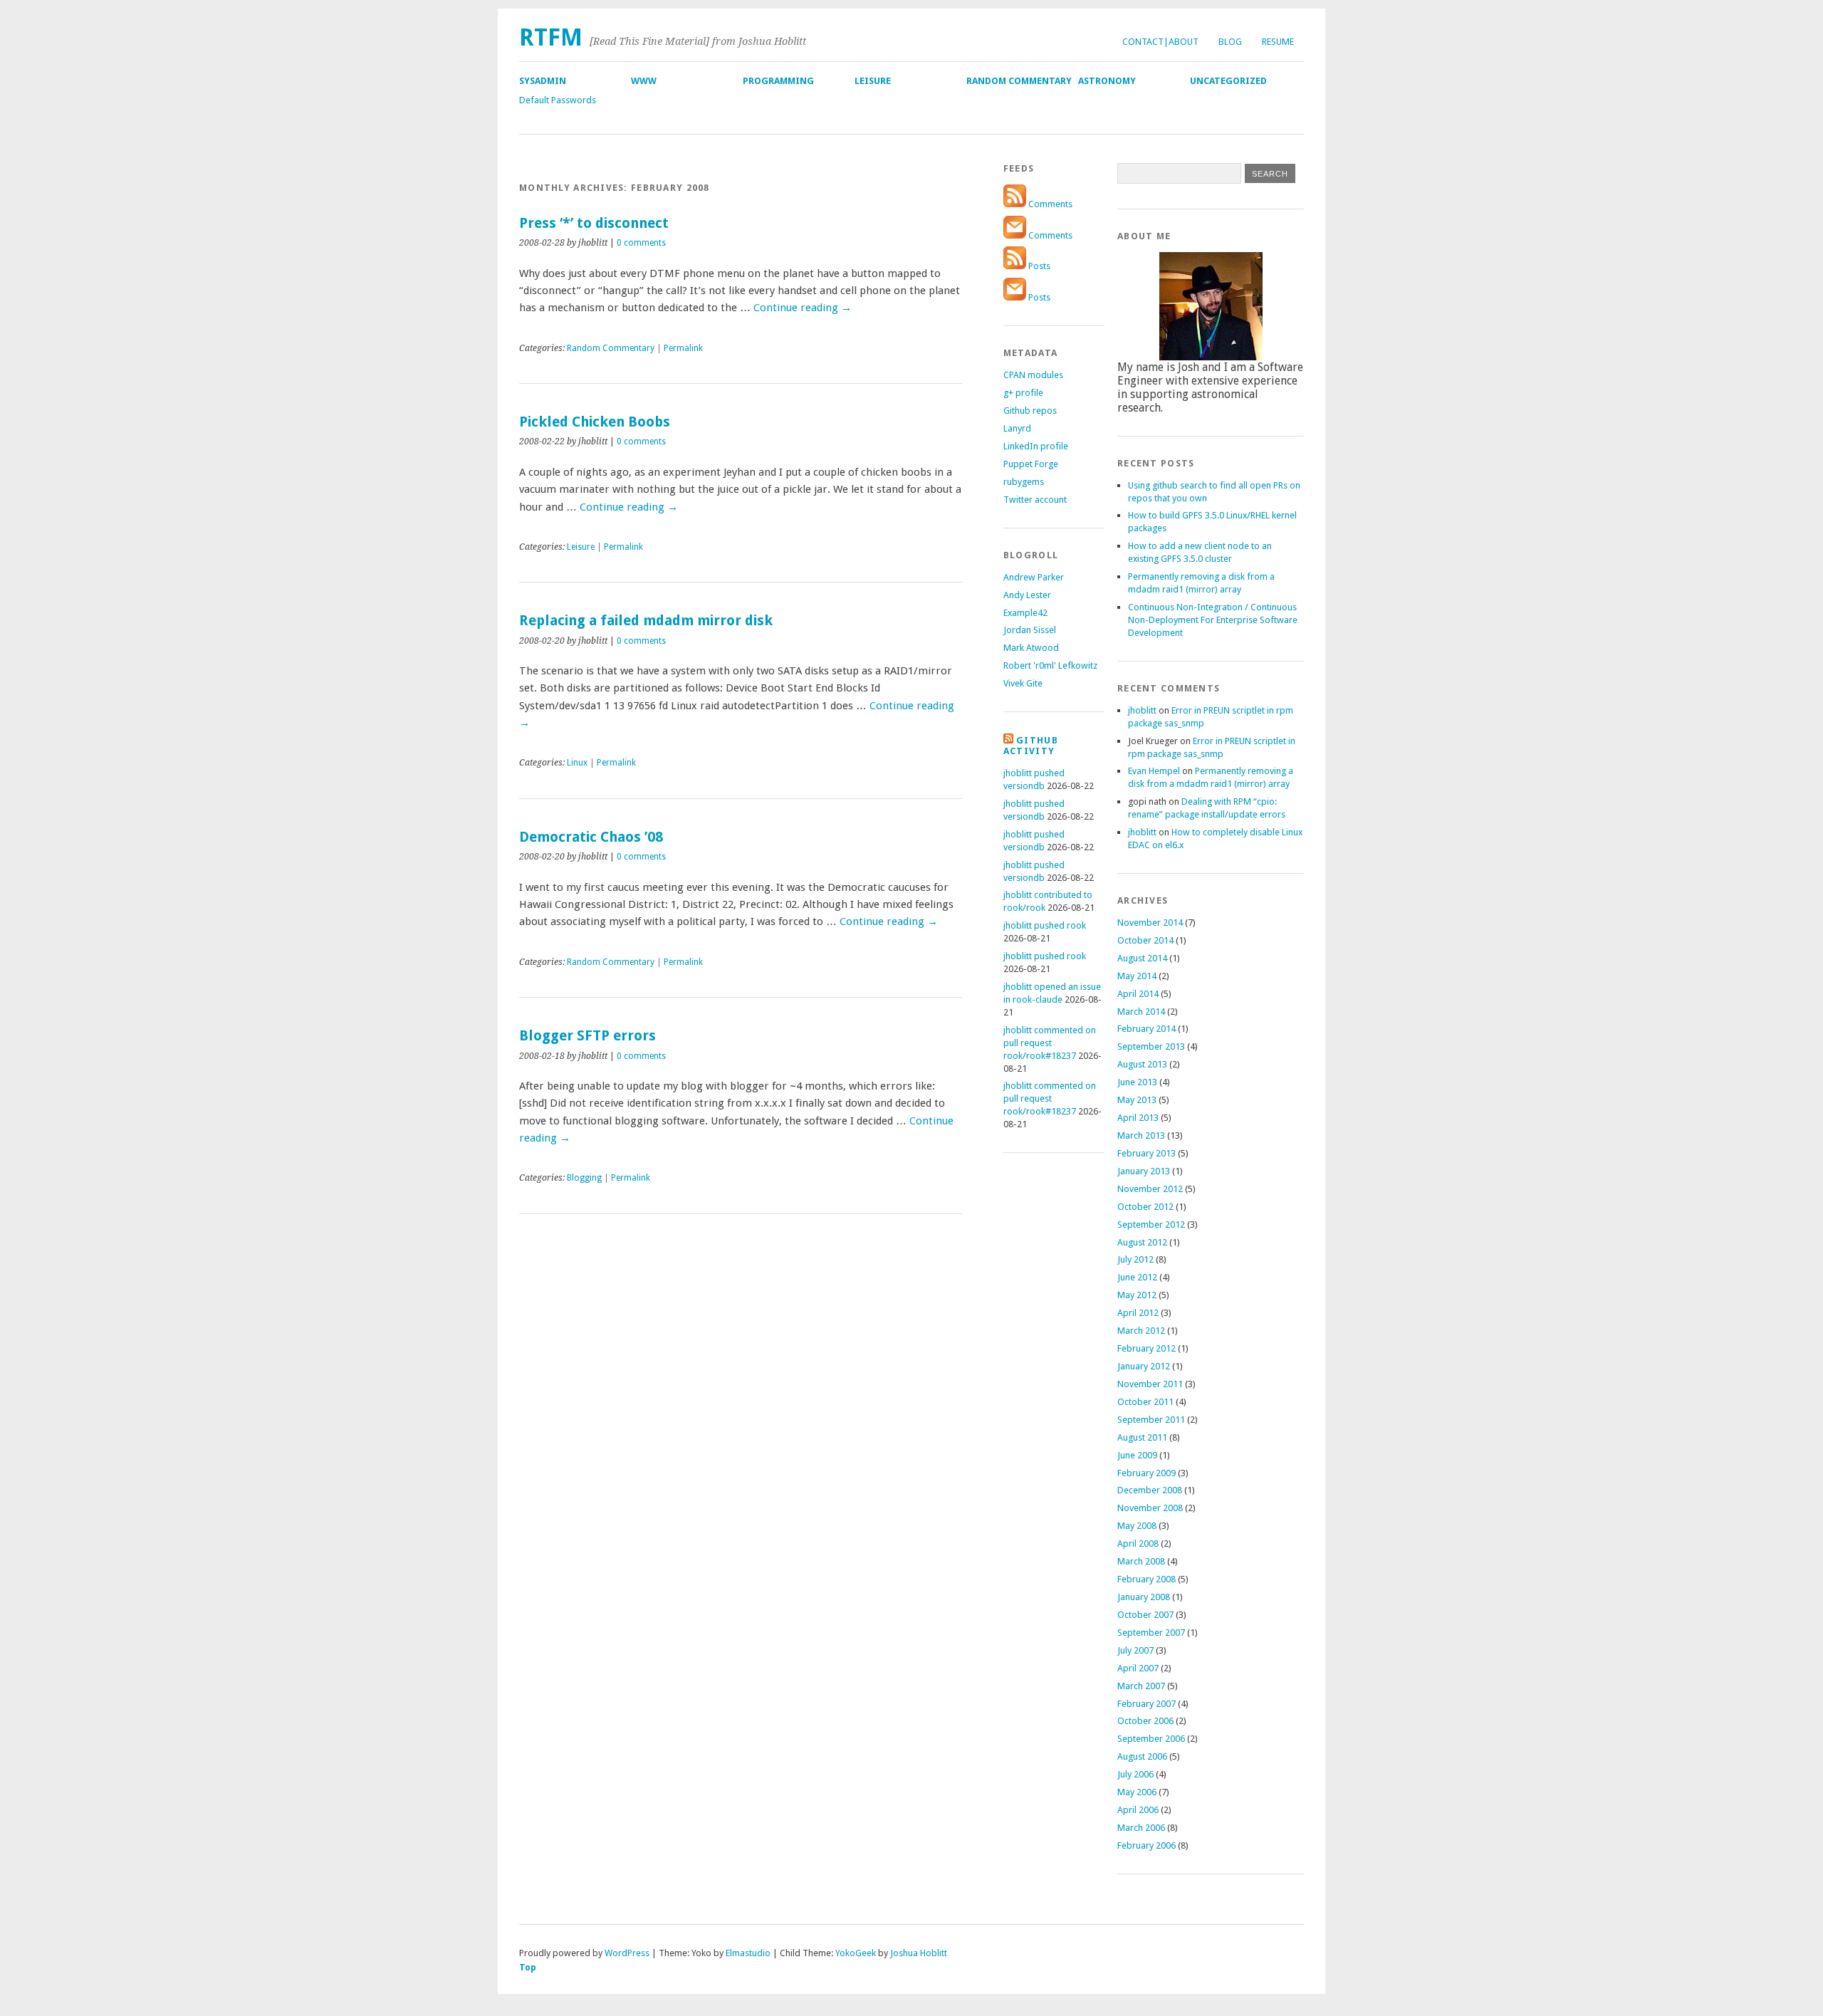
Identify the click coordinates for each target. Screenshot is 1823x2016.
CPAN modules (1033, 375)
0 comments (641, 243)
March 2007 (1141, 1686)
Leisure (873, 81)
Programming (778, 81)
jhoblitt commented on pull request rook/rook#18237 (1050, 1043)
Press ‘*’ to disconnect (594, 223)
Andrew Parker (1034, 577)
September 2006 (1151, 1739)
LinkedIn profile (1036, 446)
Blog (1230, 42)
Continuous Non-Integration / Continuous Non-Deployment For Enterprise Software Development (1213, 620)
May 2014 (1137, 976)
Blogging (584, 1178)
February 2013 (1146, 1153)
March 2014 (1141, 1012)
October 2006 (1145, 1721)
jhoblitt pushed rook (1045, 925)
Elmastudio (748, 1953)
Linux (577, 763)
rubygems (1024, 482)
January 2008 (1144, 1597)
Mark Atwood (1031, 648)
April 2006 (1138, 1810)
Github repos (1030, 411)
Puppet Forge (1031, 464)
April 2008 (1138, 1544)
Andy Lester (1027, 595)
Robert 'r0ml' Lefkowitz (1050, 665)
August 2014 (1142, 958)
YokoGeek (856, 1953)
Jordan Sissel (1030, 630)
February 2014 (1146, 1029)
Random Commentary (1019, 81)
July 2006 (1135, 1774)
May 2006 (1137, 1792)
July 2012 (1135, 1259)
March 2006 (1141, 1828)
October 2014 (1145, 940)
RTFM (551, 37)
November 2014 (1150, 923)
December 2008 (1150, 1490)
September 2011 (1151, 1420)
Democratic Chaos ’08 (591, 837)
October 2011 (1145, 1402)
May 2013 (1137, 1100)
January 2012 (1144, 1366)
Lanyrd (1017, 428)
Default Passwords (558, 100)
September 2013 (1151, 1046)
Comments (1049, 204)
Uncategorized (1228, 81)
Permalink (683, 348)
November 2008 (1150, 1508)
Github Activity (1031, 746)
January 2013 (1144, 1171)
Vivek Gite (1023, 683)
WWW (644, 81)
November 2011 (1150, 1384)
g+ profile (1023, 393)
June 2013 (1137, 1082)
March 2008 (1141, 1561)
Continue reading (803, 308)
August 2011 (1142, 1437)
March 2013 (1141, 1135)
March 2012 (1141, 1331)
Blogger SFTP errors (587, 1036)
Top (528, 1967)
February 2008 (1146, 1579)
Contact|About (1160, 42)
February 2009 (1146, 1473)
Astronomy (1107, 81)
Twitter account (1035, 500)
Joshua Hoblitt (919, 1953)
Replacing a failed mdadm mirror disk (646, 621)
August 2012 (1142, 1242)
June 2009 (1137, 1455)
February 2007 (1146, 1704)
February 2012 (1146, 1348)
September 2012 (1151, 1224)
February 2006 (1146, 1845)
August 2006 (1142, 1756)
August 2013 (1142, 1064)
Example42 (1025, 613)
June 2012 (1137, 1277)
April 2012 (1138, 1313)
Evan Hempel (1154, 771)
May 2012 (1137, 1295)
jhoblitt (1142, 710)
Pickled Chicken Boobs (595, 422)
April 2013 (1138, 1118)
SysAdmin (543, 81)
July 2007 (1135, 1650)
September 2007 (1151, 1633)
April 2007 (1138, 1668)
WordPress (627, 1953)
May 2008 (1137, 1526)
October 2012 (1145, 1207)
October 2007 (1145, 1615)
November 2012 (1150, 1189)
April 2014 (1138, 994)
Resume (1278, 42)
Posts (1038, 266)
